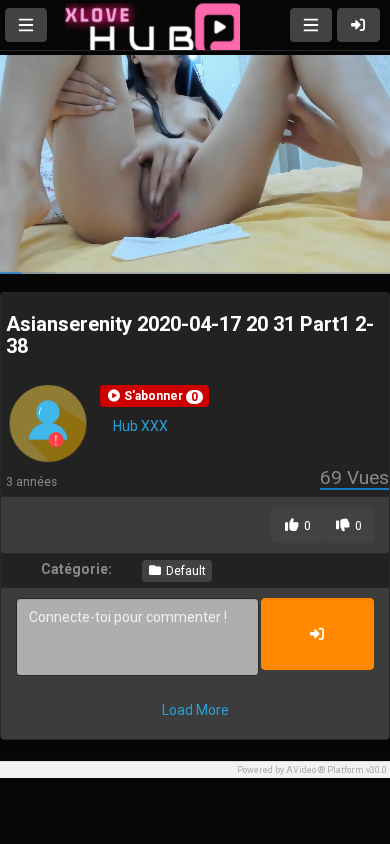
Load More (195, 710)
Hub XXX (140, 426)
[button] (154, 396)
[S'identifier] (359, 25)
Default (184, 571)
